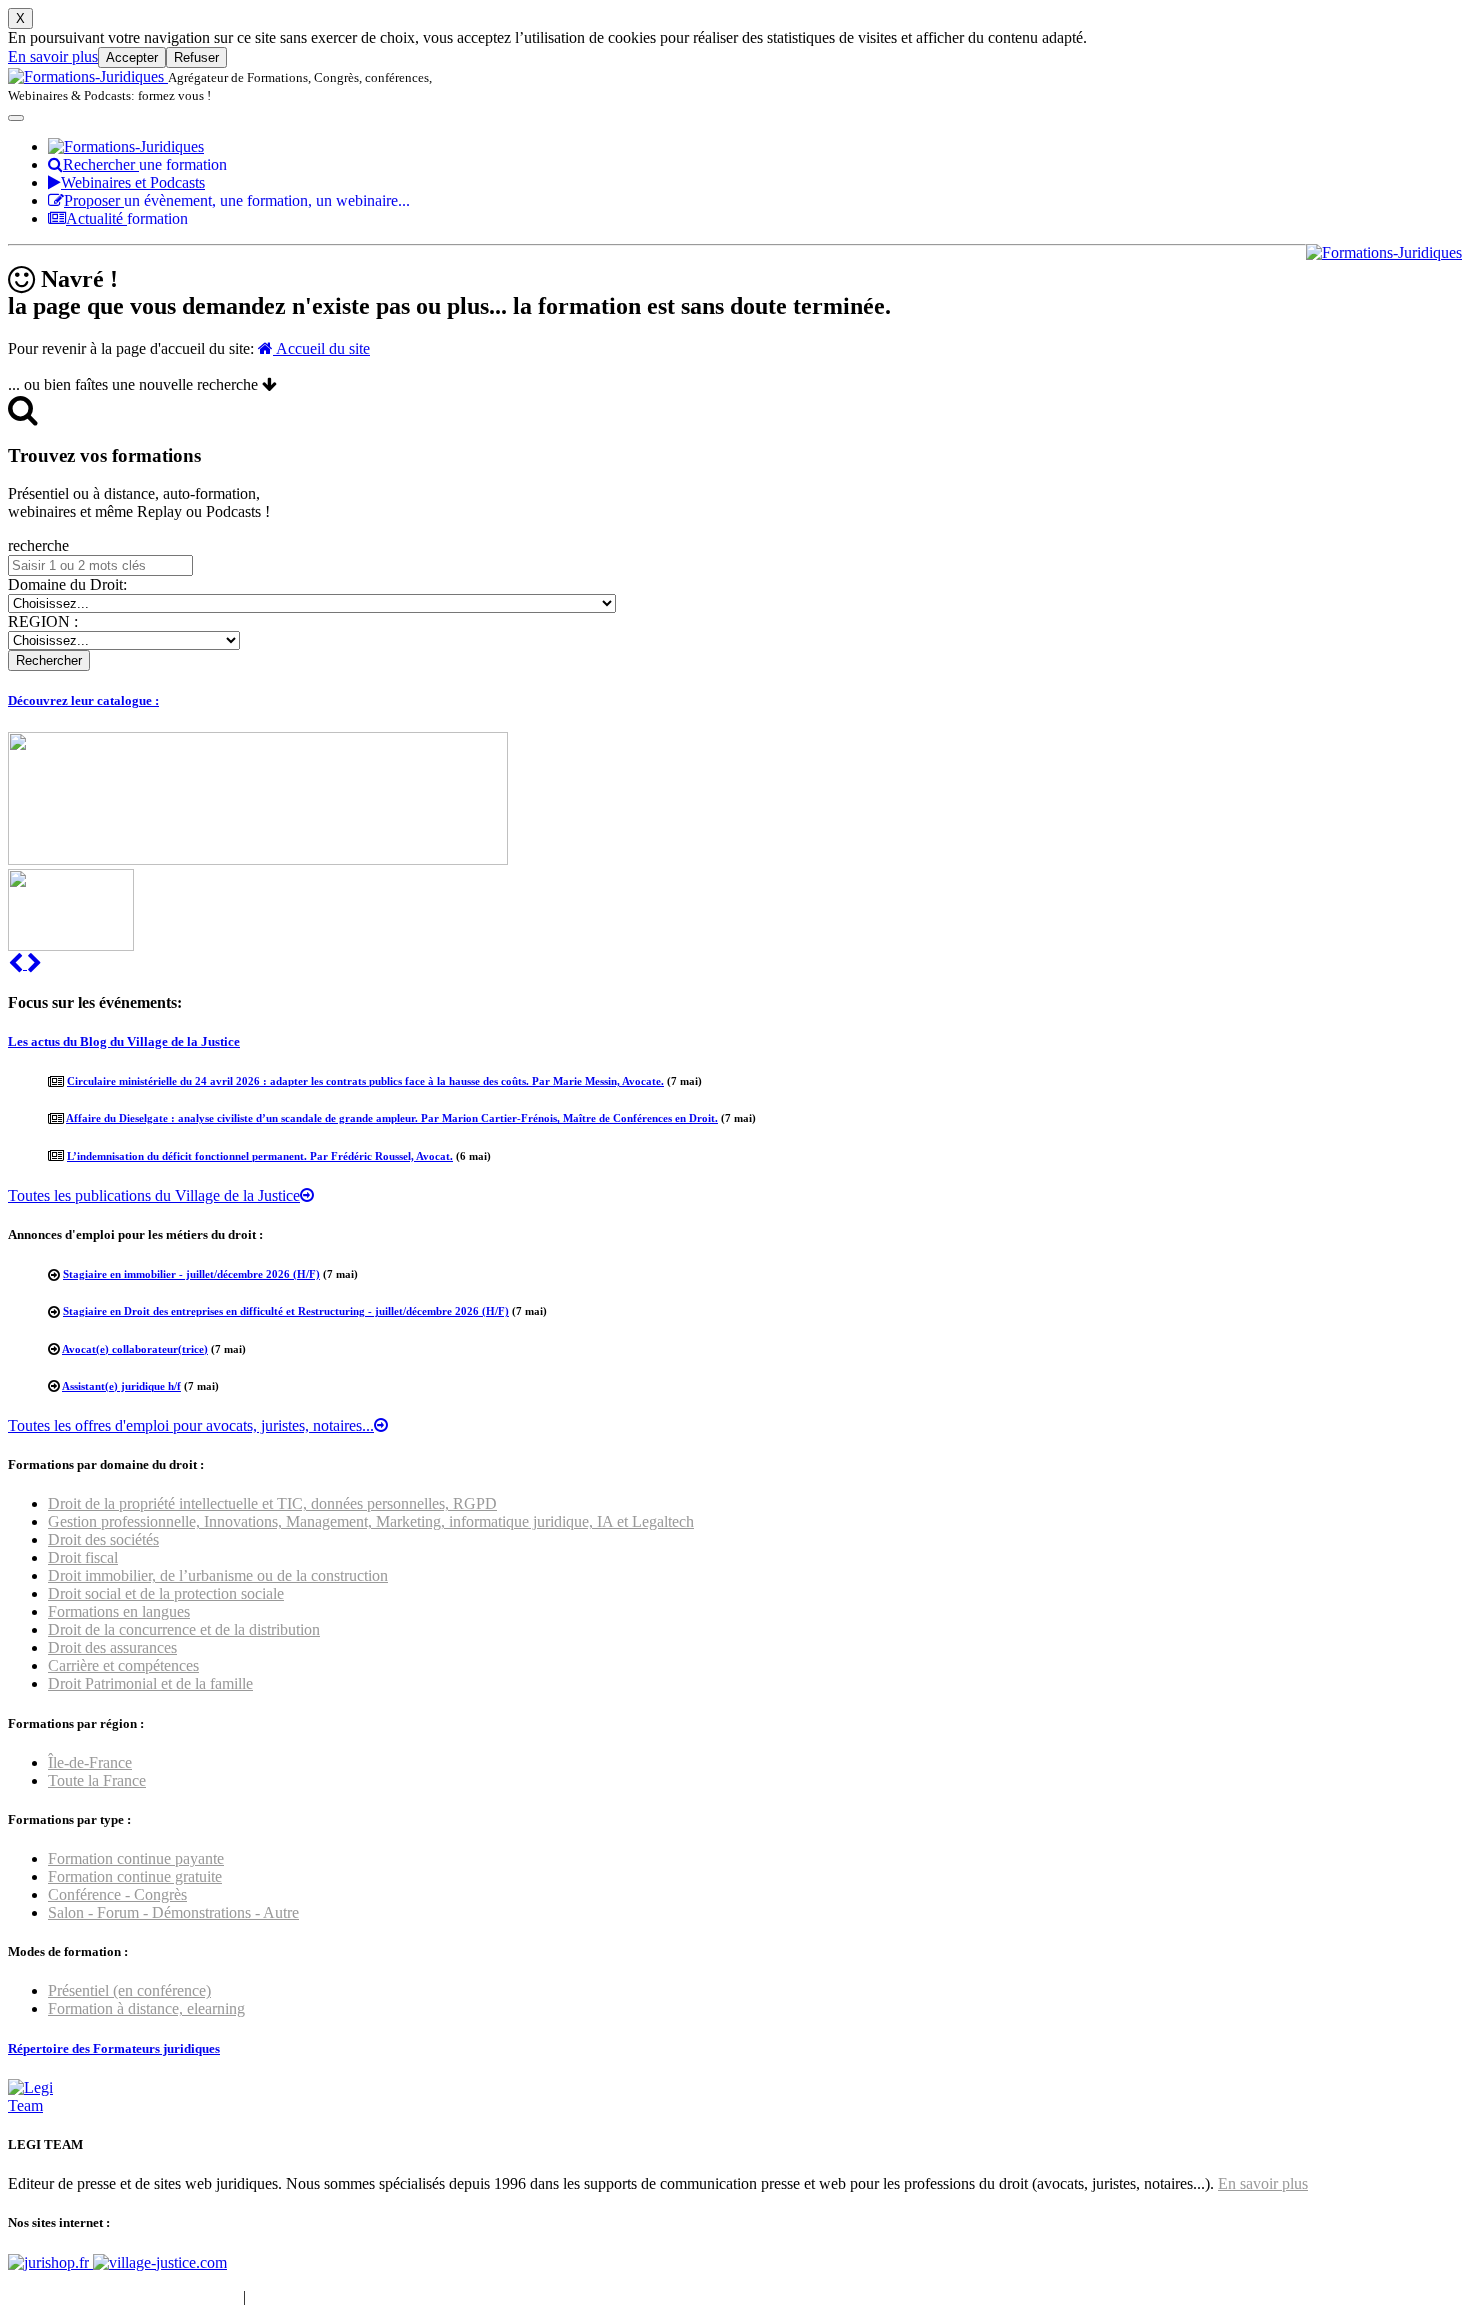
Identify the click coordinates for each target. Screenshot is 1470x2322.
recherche (38, 545)
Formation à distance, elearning (146, 2008)
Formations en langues (119, 1611)
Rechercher (145, 164)
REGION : (43, 621)
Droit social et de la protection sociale (166, 1593)
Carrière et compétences (123, 1665)
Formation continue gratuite (135, 1876)
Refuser (196, 57)
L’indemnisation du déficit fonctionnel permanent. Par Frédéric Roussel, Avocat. (260, 1156)
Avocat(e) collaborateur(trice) (135, 1349)
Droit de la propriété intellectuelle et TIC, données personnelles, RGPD (272, 1503)
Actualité (127, 218)
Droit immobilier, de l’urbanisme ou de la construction (218, 1575)
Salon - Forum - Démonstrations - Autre (173, 1912)
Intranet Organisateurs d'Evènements (123, 2296)
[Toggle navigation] (16, 118)
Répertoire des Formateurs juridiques (114, 2048)
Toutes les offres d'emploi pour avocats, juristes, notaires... (191, 1425)
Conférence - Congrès (117, 1894)
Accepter (132, 57)
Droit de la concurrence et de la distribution (184, 1629)
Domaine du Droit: (67, 584)
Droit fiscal (83, 1557)
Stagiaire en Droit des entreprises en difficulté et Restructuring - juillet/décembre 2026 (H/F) (286, 1311)
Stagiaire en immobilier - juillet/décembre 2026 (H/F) (191, 1274)
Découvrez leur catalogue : (83, 700)
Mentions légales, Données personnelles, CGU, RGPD (423, 2296)
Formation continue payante (136, 1858)
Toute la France (97, 1780)
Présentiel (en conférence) (129, 1990)
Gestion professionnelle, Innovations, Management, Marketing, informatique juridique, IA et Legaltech (371, 1521)
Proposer (237, 200)
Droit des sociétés (103, 1539)
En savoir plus (53, 56)
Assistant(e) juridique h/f (121, 1386)
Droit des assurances (112, 1647)
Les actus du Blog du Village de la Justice (124, 1041)
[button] (17, 963)
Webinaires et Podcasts (133, 182)
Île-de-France (90, 1762)
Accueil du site (321, 348)
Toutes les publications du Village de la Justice (154, 1195)
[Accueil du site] (88, 76)
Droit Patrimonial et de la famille (150, 1683)
